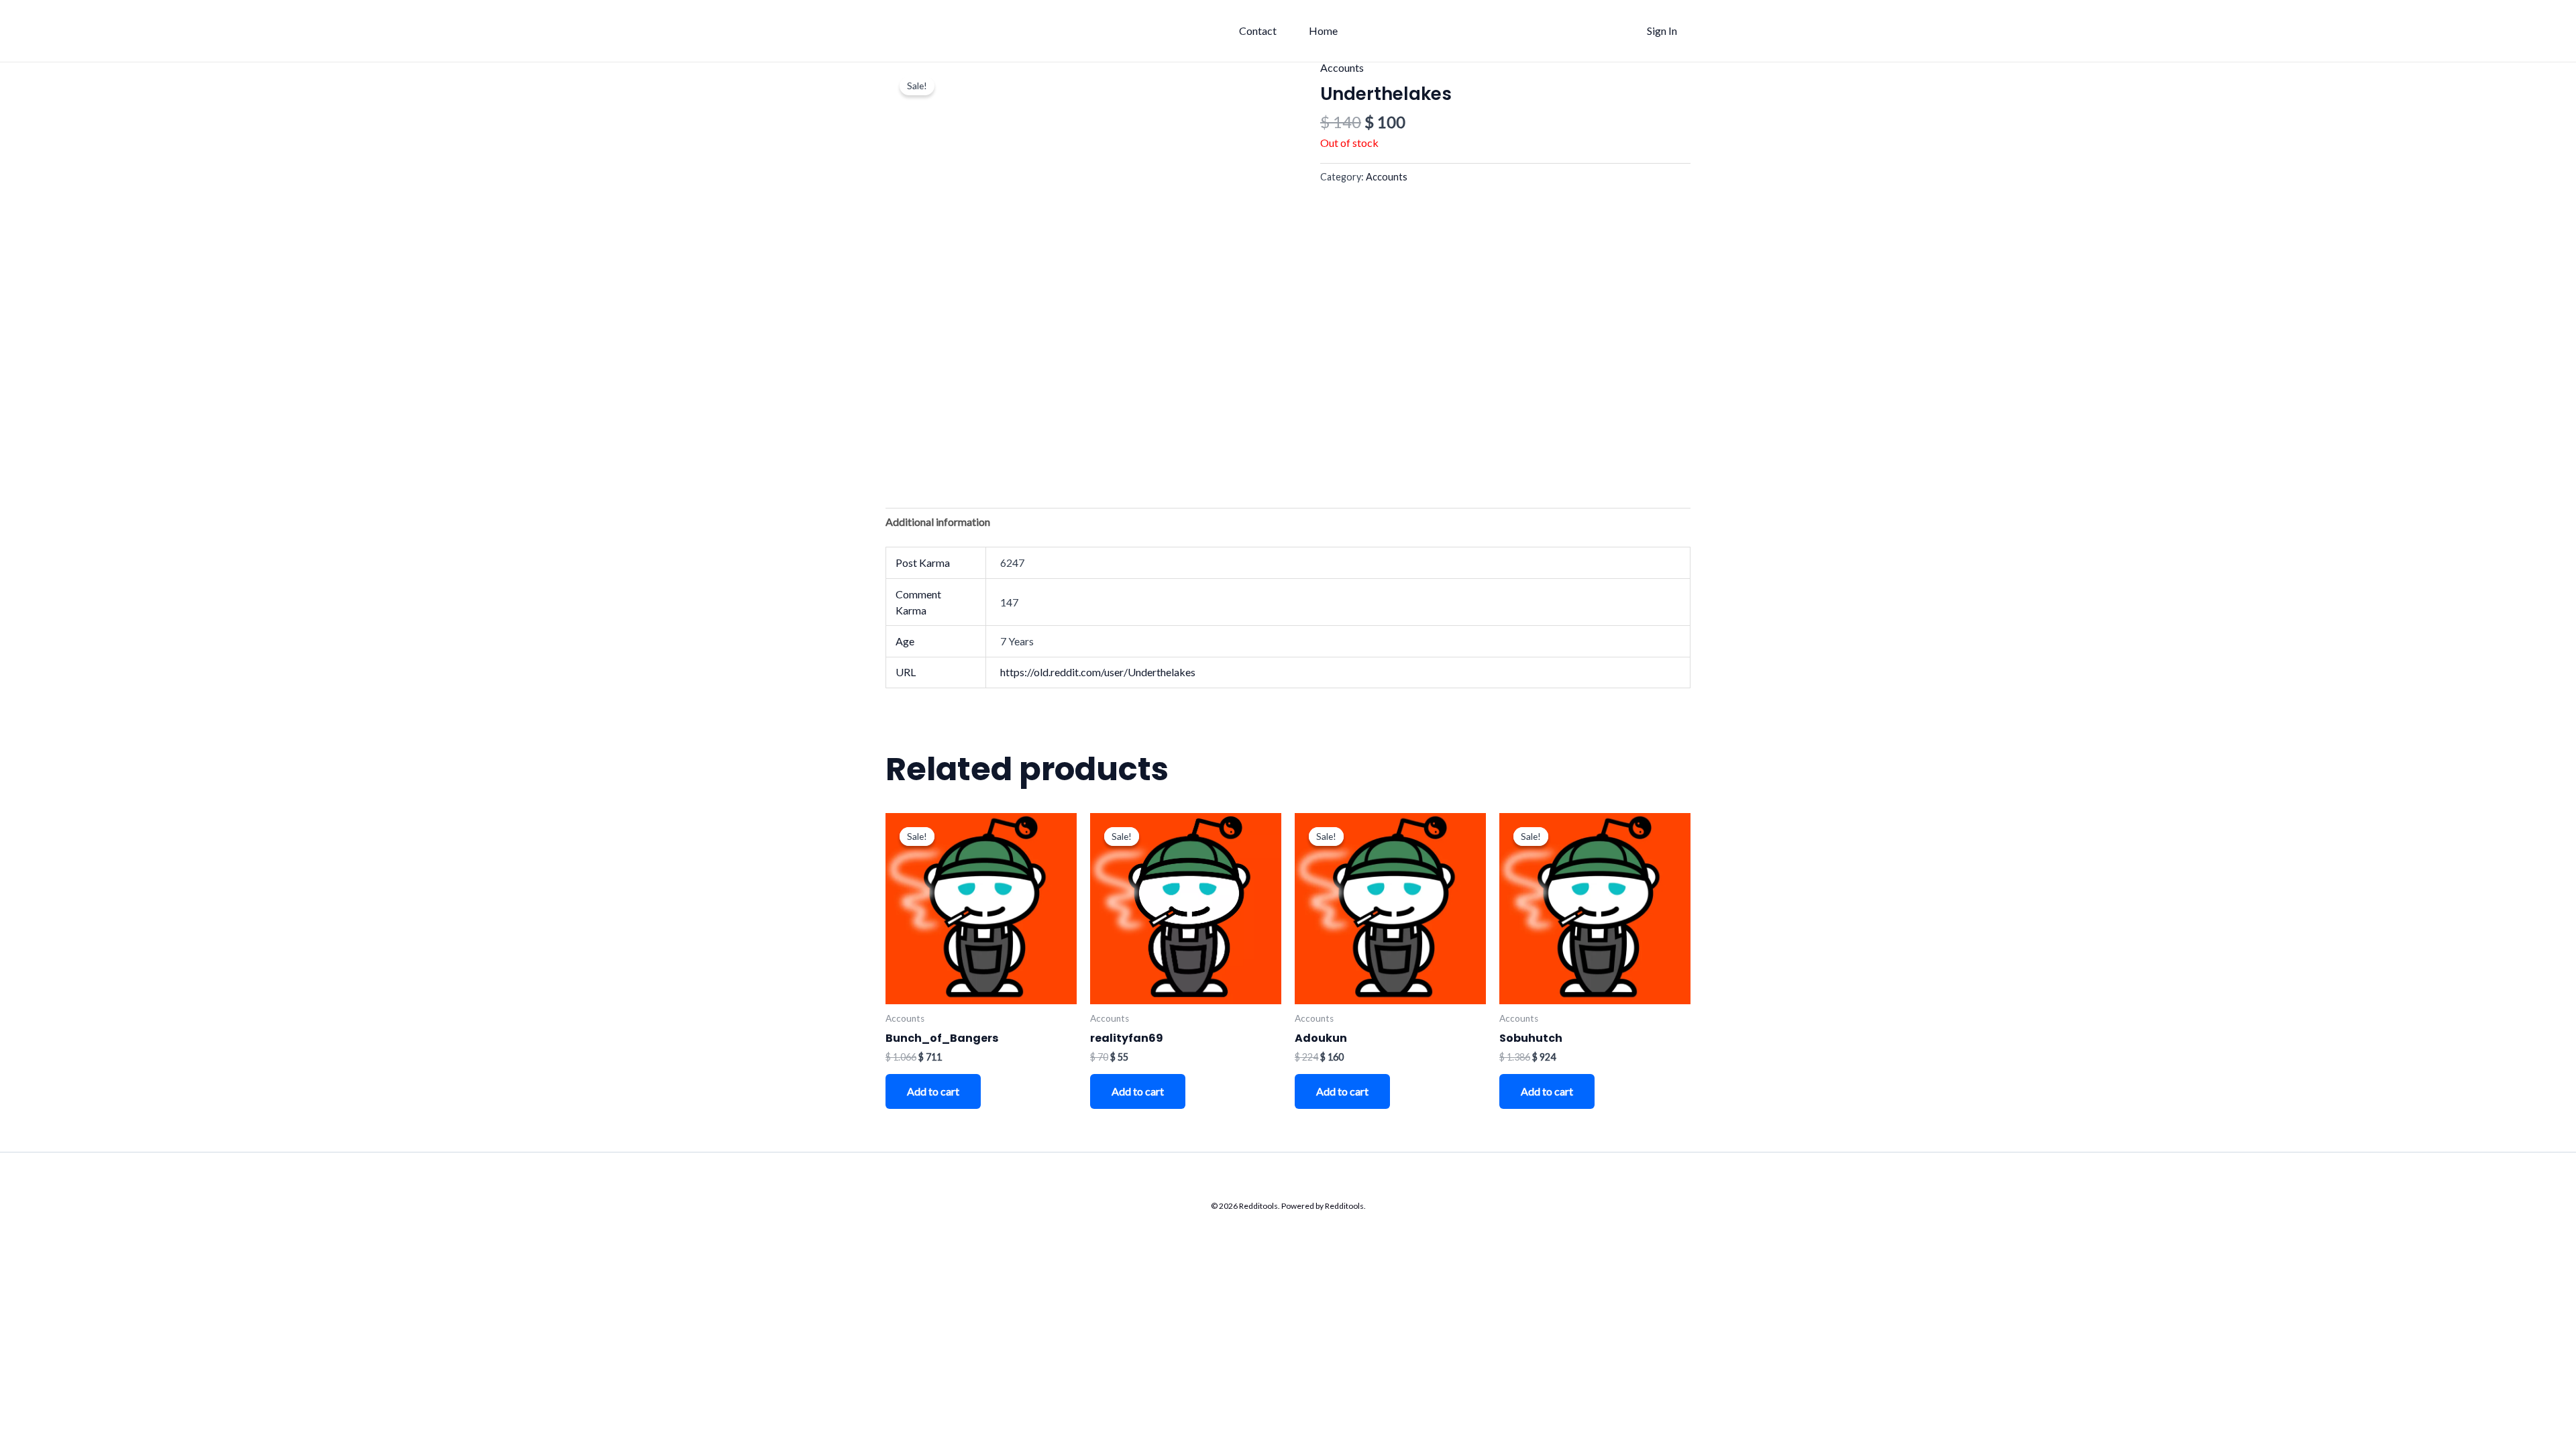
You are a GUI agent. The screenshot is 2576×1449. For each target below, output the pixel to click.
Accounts (1342, 67)
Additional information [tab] (938, 522)
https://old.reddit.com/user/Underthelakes (1098, 672)
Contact (1258, 31)
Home (1323, 31)
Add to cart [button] (933, 1091)
